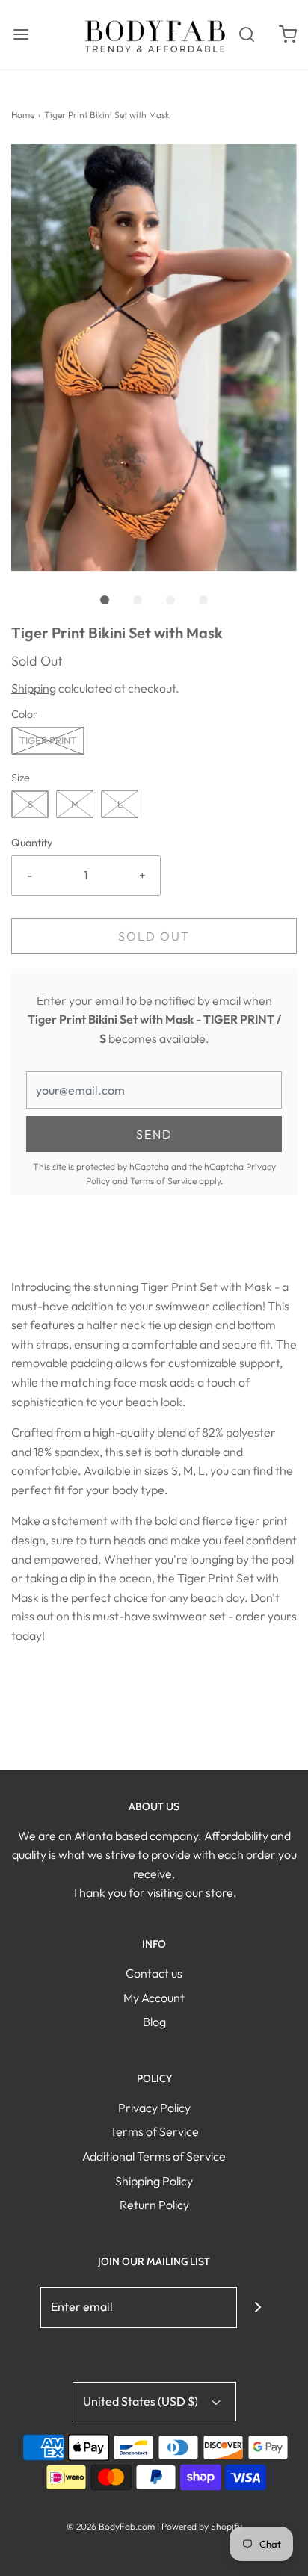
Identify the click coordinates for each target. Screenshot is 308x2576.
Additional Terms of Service (154, 2156)
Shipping (34, 688)
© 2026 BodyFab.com (111, 2526)
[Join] (258, 2307)
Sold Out (154, 936)
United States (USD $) (142, 2401)
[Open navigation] (21, 35)
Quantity (32, 843)
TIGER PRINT (48, 740)
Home (23, 115)
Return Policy (154, 2205)
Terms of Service (163, 1181)
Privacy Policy (154, 2108)
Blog (154, 2022)
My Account (154, 1998)
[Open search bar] (246, 35)
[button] (154, 358)
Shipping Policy (154, 2181)
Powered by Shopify (202, 2526)
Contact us (154, 1973)
